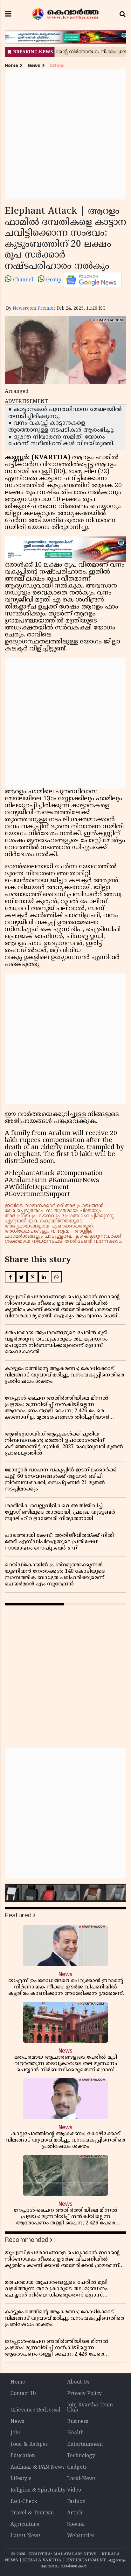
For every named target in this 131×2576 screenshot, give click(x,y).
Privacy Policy (84, 2394)
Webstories (81, 2536)
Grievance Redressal (35, 2410)
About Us (78, 2382)
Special (76, 2525)
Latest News (26, 2536)
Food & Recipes (29, 2445)
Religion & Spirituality (38, 2490)
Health (75, 2433)
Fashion (76, 2502)
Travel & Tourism (32, 2513)
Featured (18, 1915)
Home (11, 66)
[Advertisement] (65, 134)
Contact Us (24, 2394)
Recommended (27, 2240)
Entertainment (85, 2445)
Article (75, 2513)
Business (78, 2422)
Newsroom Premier (34, 309)
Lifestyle (21, 2479)
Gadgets (77, 2467)
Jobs (16, 2433)
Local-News (81, 2479)
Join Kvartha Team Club (90, 2408)
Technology (81, 2456)
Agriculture (25, 2525)
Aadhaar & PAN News (38, 2467)
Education (23, 2456)
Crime (57, 66)
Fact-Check (24, 2502)
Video (74, 2490)
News (34, 66)
